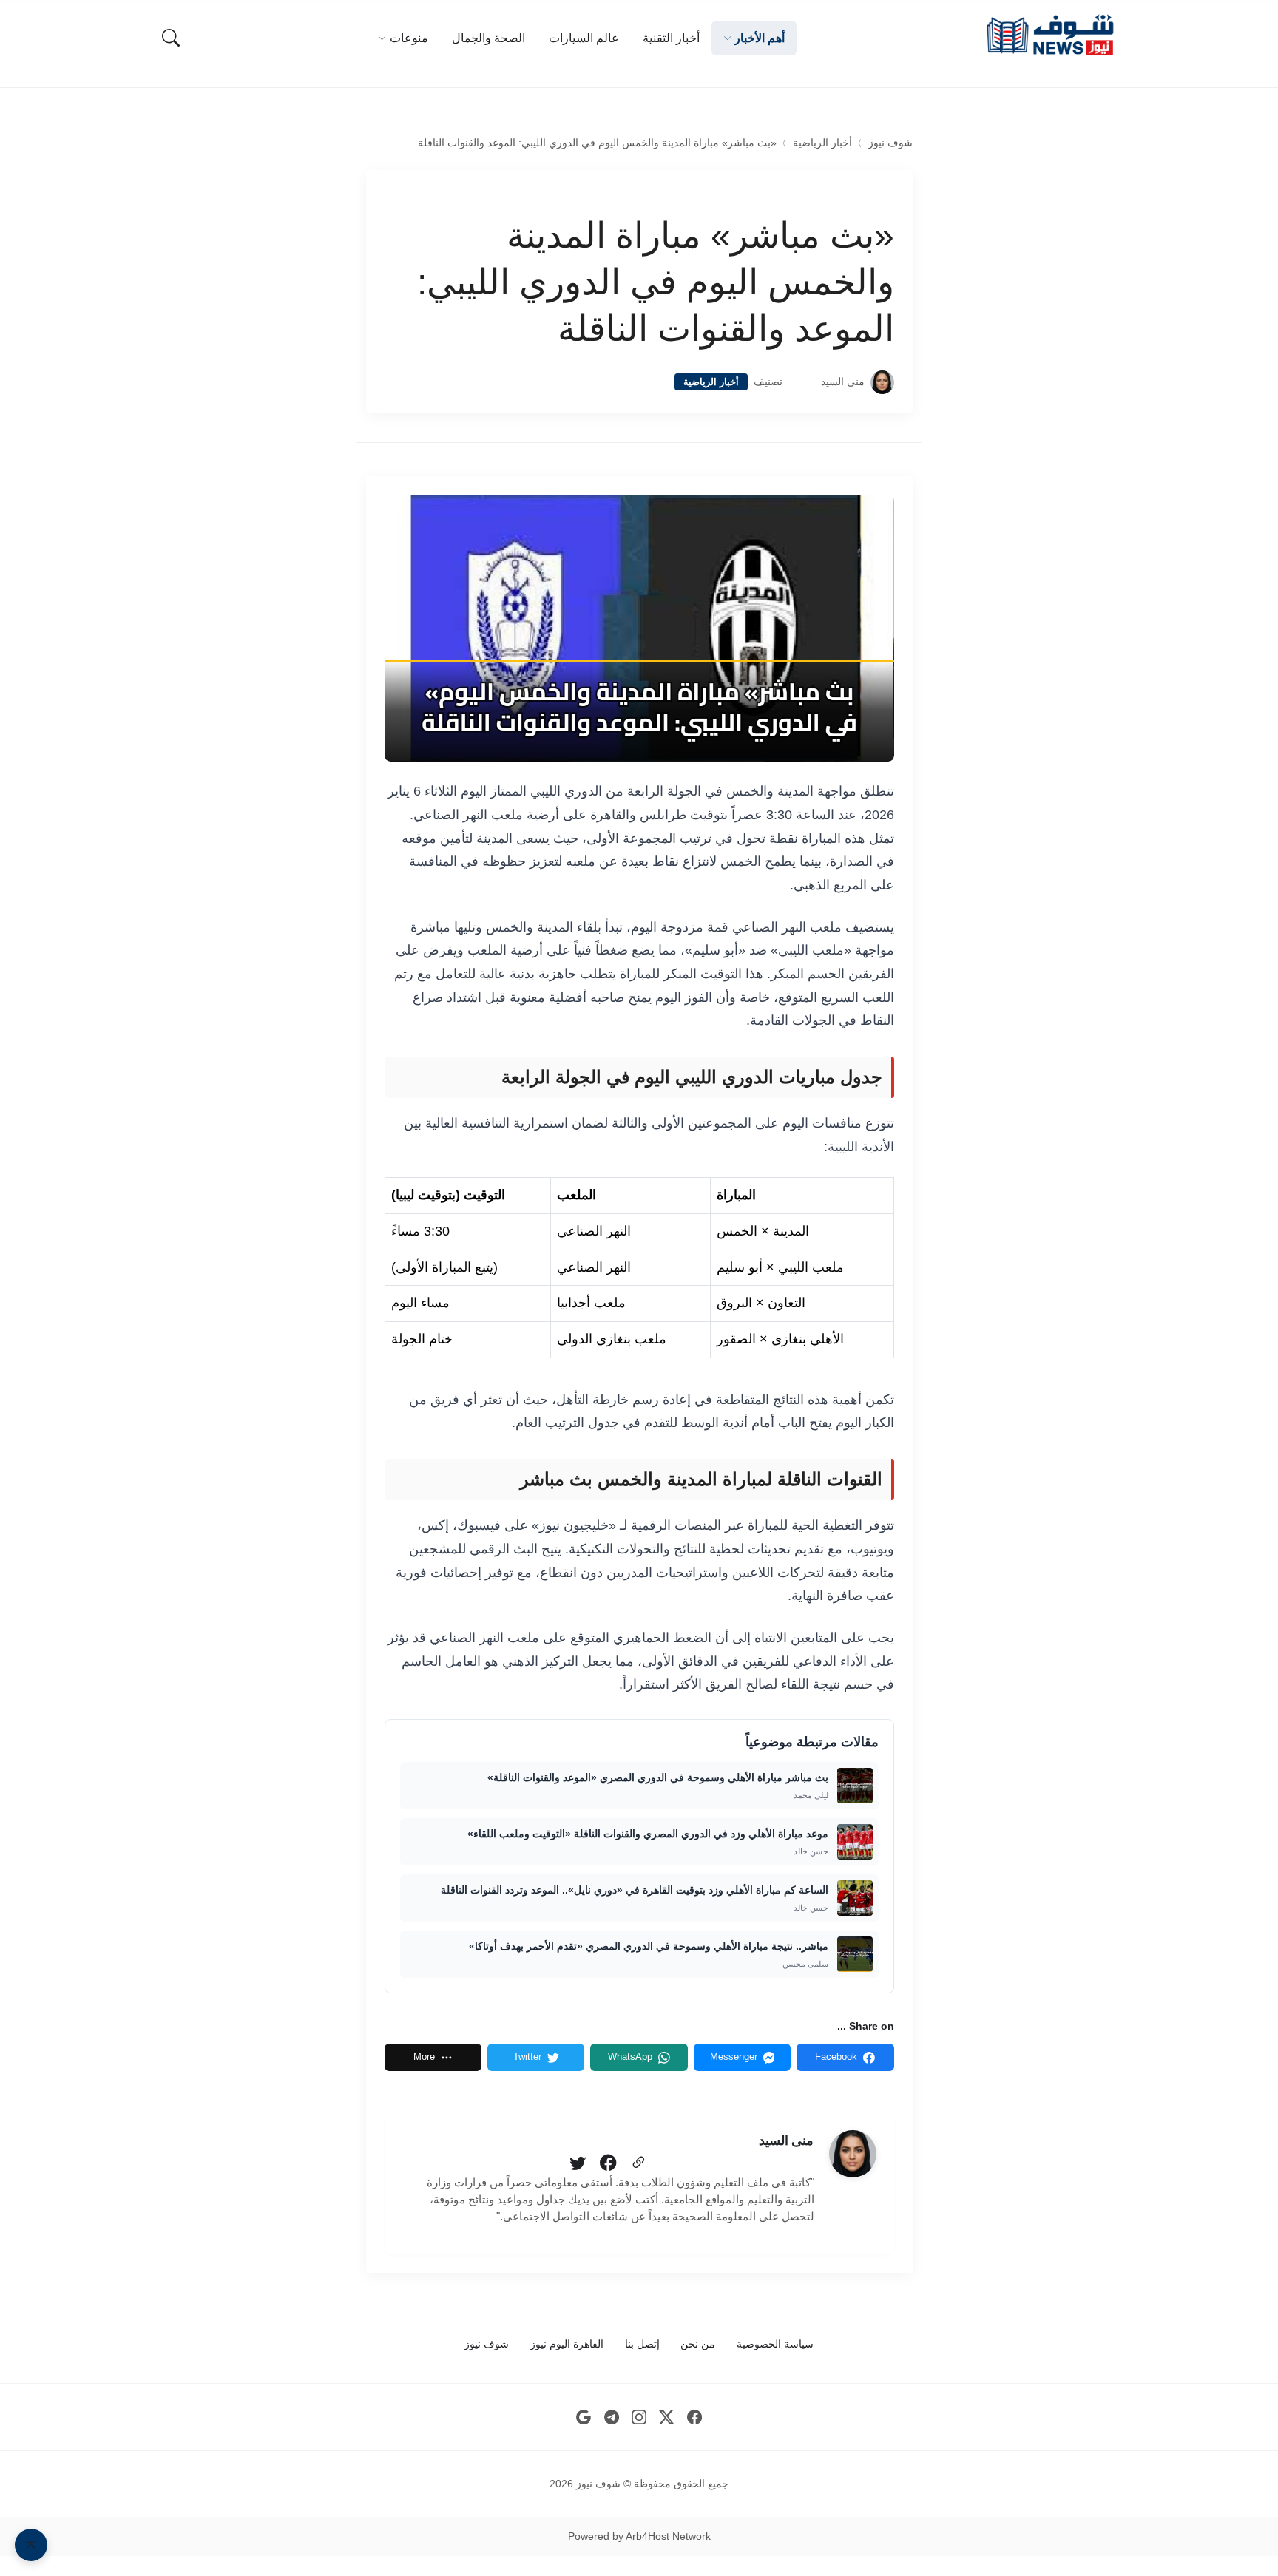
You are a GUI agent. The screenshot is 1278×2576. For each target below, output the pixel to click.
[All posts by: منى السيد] (853, 2154)
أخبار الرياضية (822, 143)
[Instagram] (639, 2417)
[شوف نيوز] (1049, 35)
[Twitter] (578, 2163)
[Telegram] (611, 2417)
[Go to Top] (31, 2545)
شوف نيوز (890, 143)
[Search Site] (171, 38)
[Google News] (584, 2417)
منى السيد (843, 382)
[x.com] (667, 2417)
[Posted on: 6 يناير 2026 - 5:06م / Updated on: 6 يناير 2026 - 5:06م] (802, 382)
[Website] (638, 2163)
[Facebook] (608, 2163)
